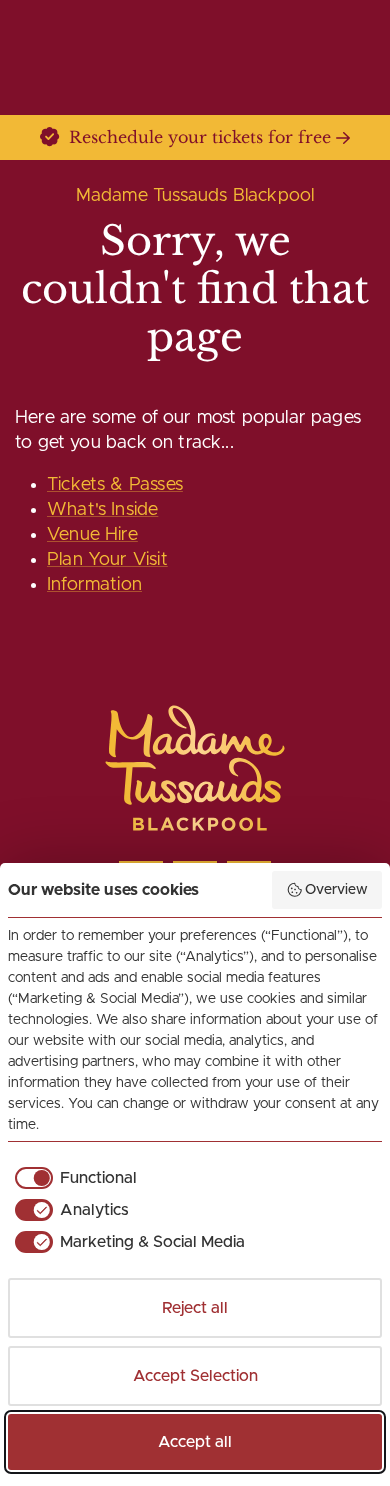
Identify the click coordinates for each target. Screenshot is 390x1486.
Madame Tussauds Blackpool (195, 196)
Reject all (195, 1308)
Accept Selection (195, 1376)
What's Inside (102, 510)
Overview (336, 890)
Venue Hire (92, 535)
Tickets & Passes (115, 485)
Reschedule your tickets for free (200, 137)
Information (94, 585)
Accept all (195, 1442)
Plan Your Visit (107, 560)
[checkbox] (72, 1178)
